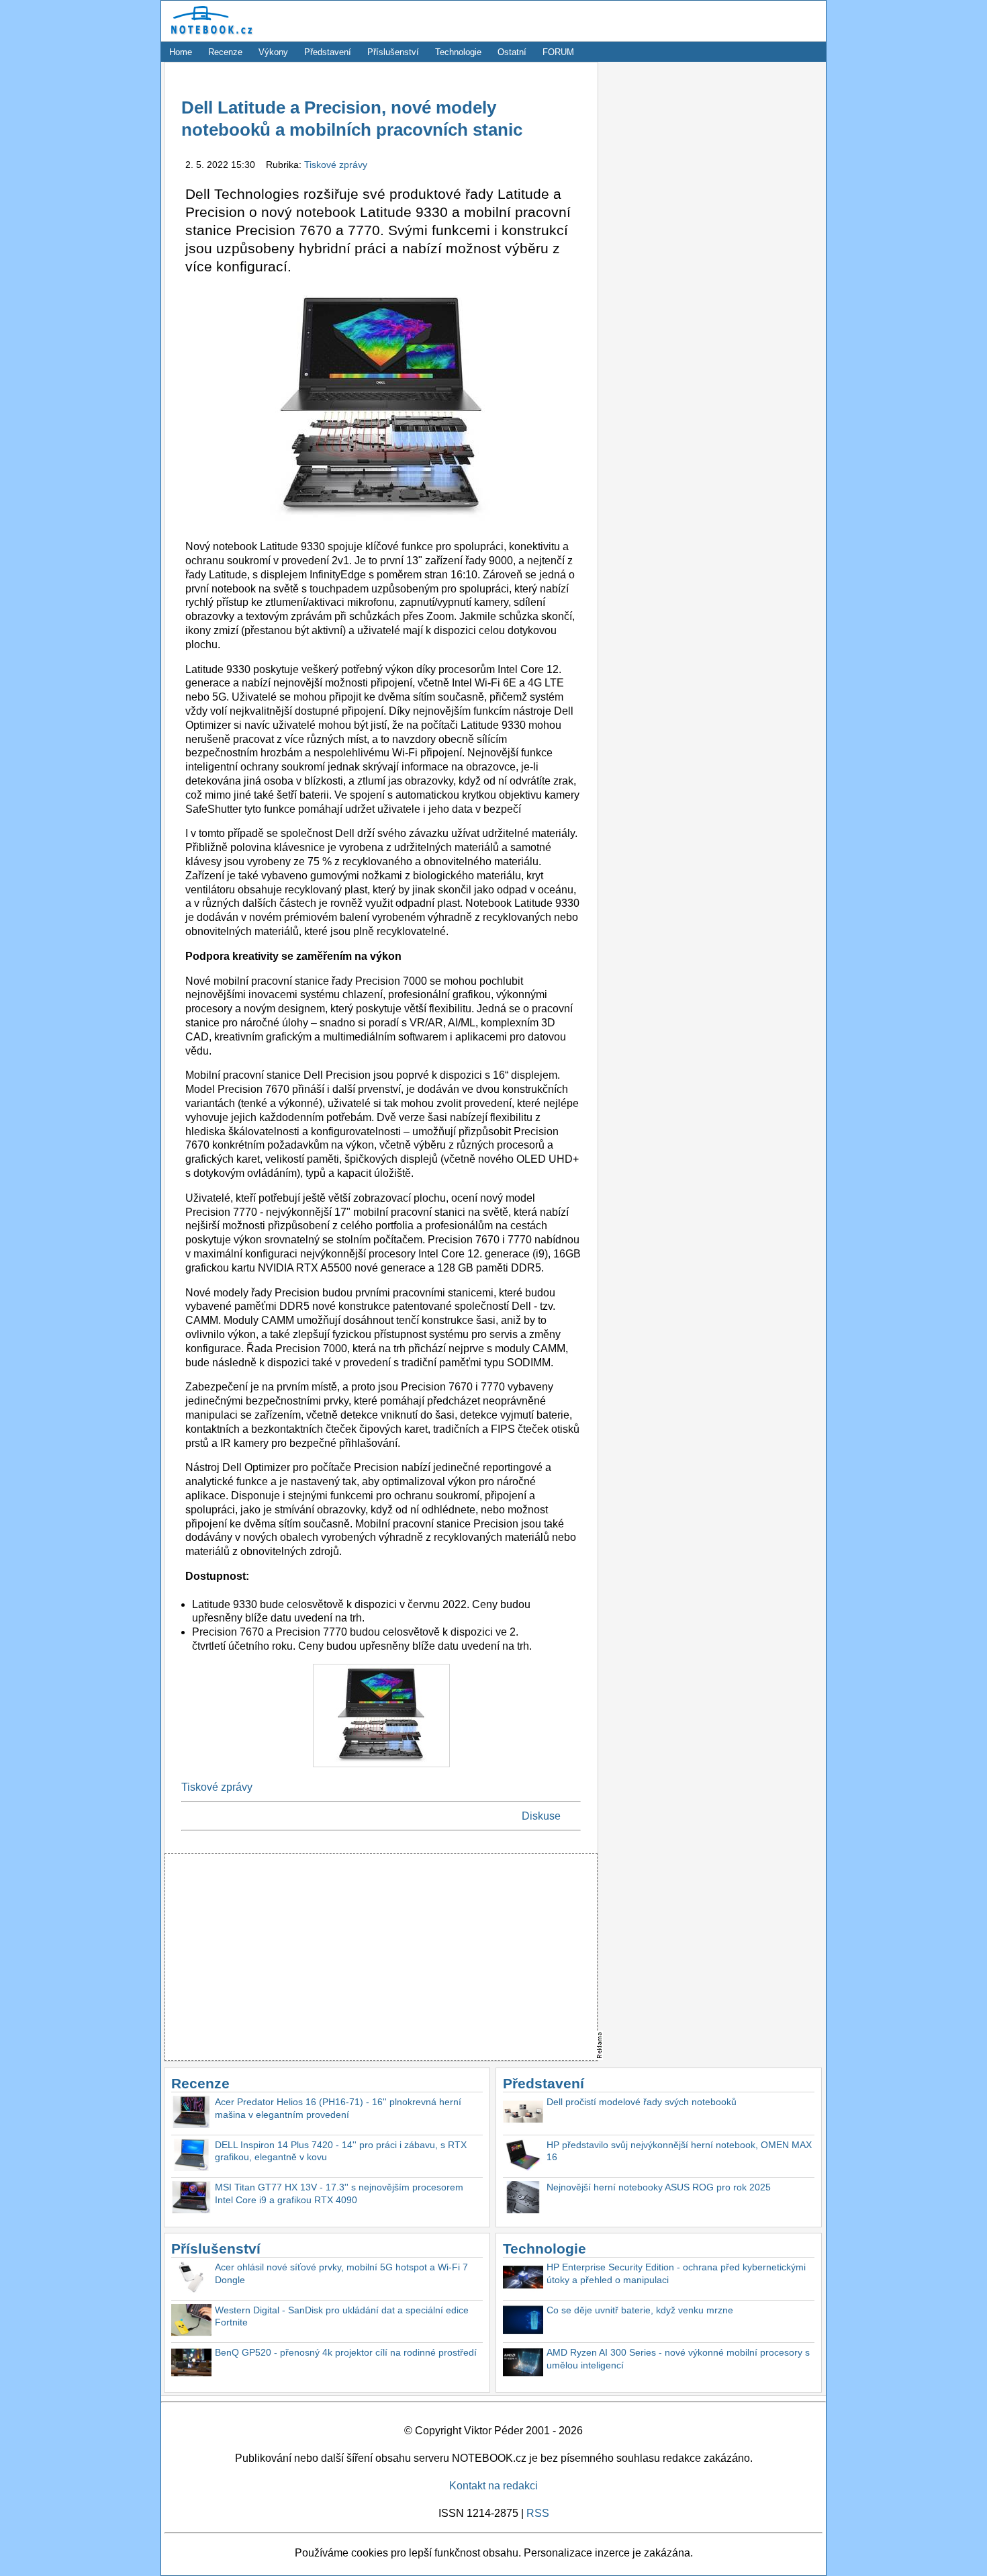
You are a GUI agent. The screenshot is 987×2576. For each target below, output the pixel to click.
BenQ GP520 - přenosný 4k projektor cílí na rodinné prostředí (346, 2352)
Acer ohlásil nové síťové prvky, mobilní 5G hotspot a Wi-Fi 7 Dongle (341, 2273)
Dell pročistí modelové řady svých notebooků (642, 2102)
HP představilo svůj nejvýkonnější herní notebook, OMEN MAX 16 (679, 2151)
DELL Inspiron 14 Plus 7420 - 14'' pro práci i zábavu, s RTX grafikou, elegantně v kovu (341, 2151)
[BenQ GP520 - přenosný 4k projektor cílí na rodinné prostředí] (191, 2364)
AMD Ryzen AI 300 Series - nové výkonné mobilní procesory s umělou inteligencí (678, 2359)
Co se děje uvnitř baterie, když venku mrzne (640, 2310)
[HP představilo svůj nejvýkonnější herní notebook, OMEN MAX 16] (523, 2157)
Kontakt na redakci (493, 2486)
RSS (538, 2513)
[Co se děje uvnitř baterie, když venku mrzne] (523, 2322)
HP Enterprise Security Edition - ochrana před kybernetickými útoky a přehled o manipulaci (676, 2273)
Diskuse (541, 1816)
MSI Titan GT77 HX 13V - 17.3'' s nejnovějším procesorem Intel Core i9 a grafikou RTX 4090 (339, 2193)
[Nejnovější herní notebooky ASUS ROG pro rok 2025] (523, 2199)
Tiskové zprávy (336, 165)
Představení (328, 52)
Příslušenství (393, 52)
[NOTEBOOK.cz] (209, 35)
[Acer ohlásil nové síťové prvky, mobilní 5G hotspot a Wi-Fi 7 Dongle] (191, 2279)
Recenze (225, 52)
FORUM (558, 52)
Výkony (273, 52)
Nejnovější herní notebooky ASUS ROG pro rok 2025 (659, 2187)
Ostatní (512, 52)
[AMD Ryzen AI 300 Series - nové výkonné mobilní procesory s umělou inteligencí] (523, 2364)
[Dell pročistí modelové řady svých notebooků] (523, 2114)
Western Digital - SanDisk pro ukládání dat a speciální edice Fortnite (342, 2316)
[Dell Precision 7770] (381, 1770)
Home (181, 52)
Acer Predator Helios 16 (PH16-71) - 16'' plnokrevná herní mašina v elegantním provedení (338, 2108)
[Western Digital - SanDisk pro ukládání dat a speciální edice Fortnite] (191, 2322)
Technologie (458, 52)
